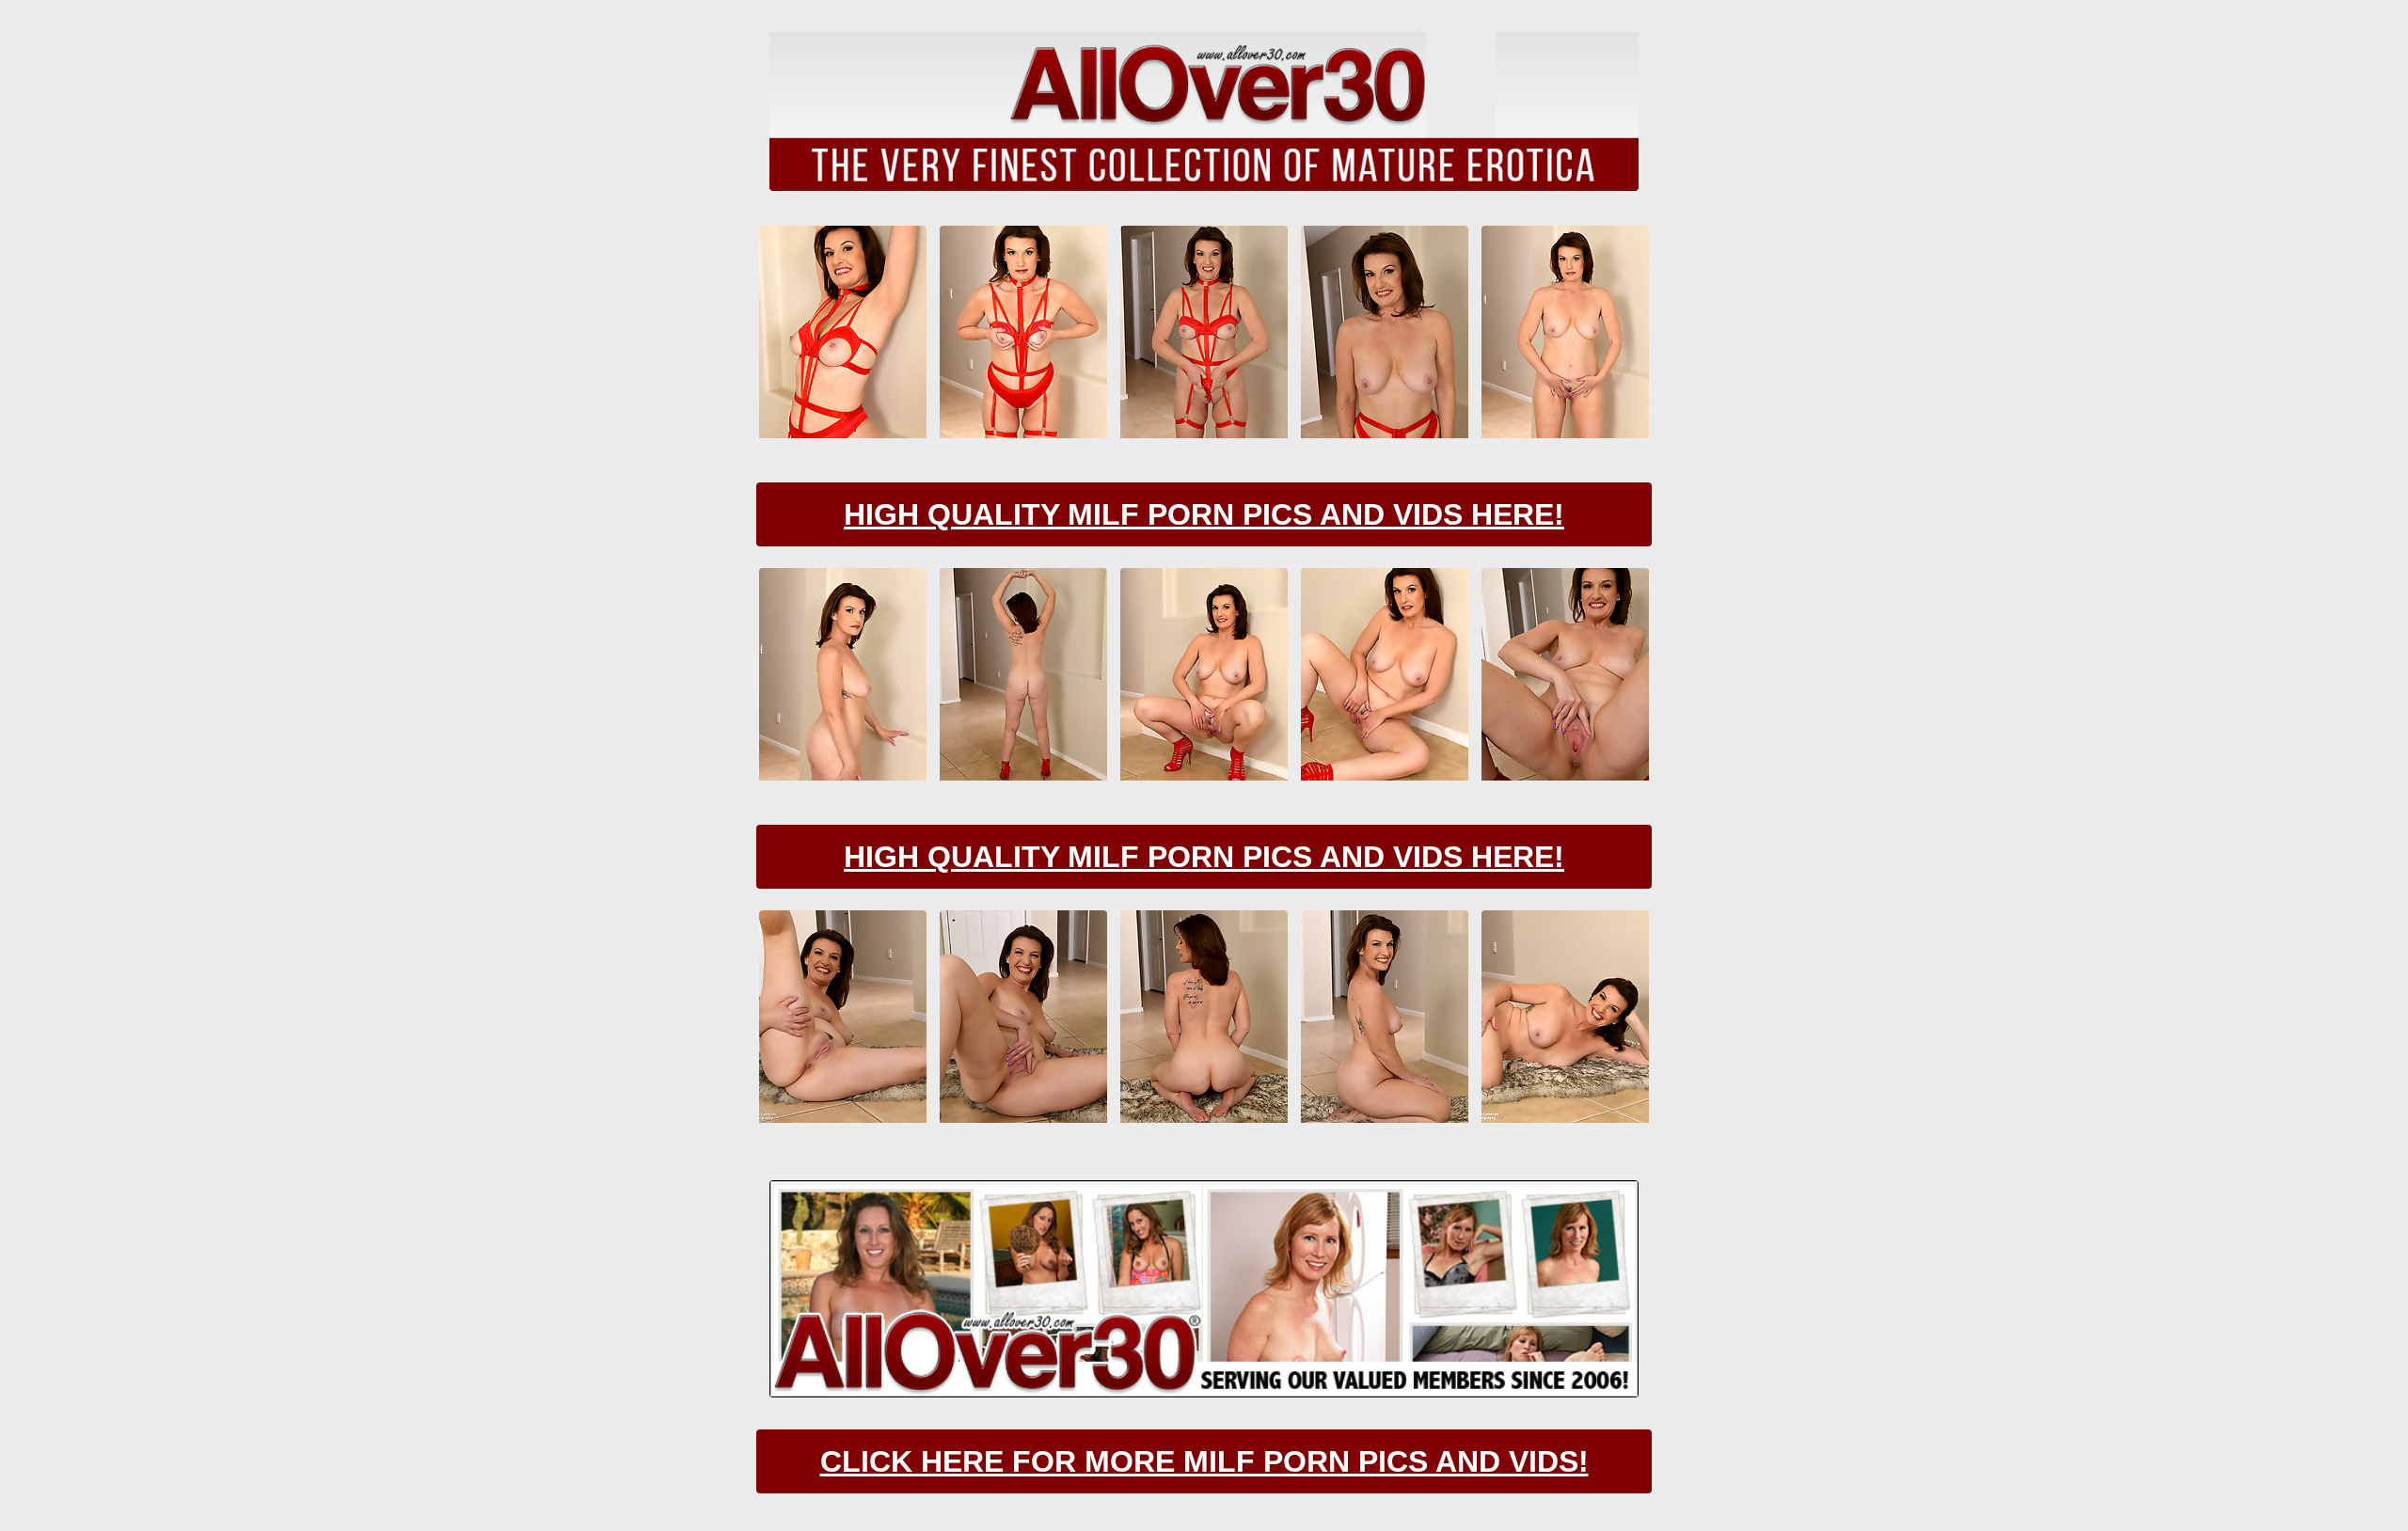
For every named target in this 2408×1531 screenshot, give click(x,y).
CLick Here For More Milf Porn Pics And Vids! (1204, 1461)
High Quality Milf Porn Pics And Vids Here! (1204, 514)
